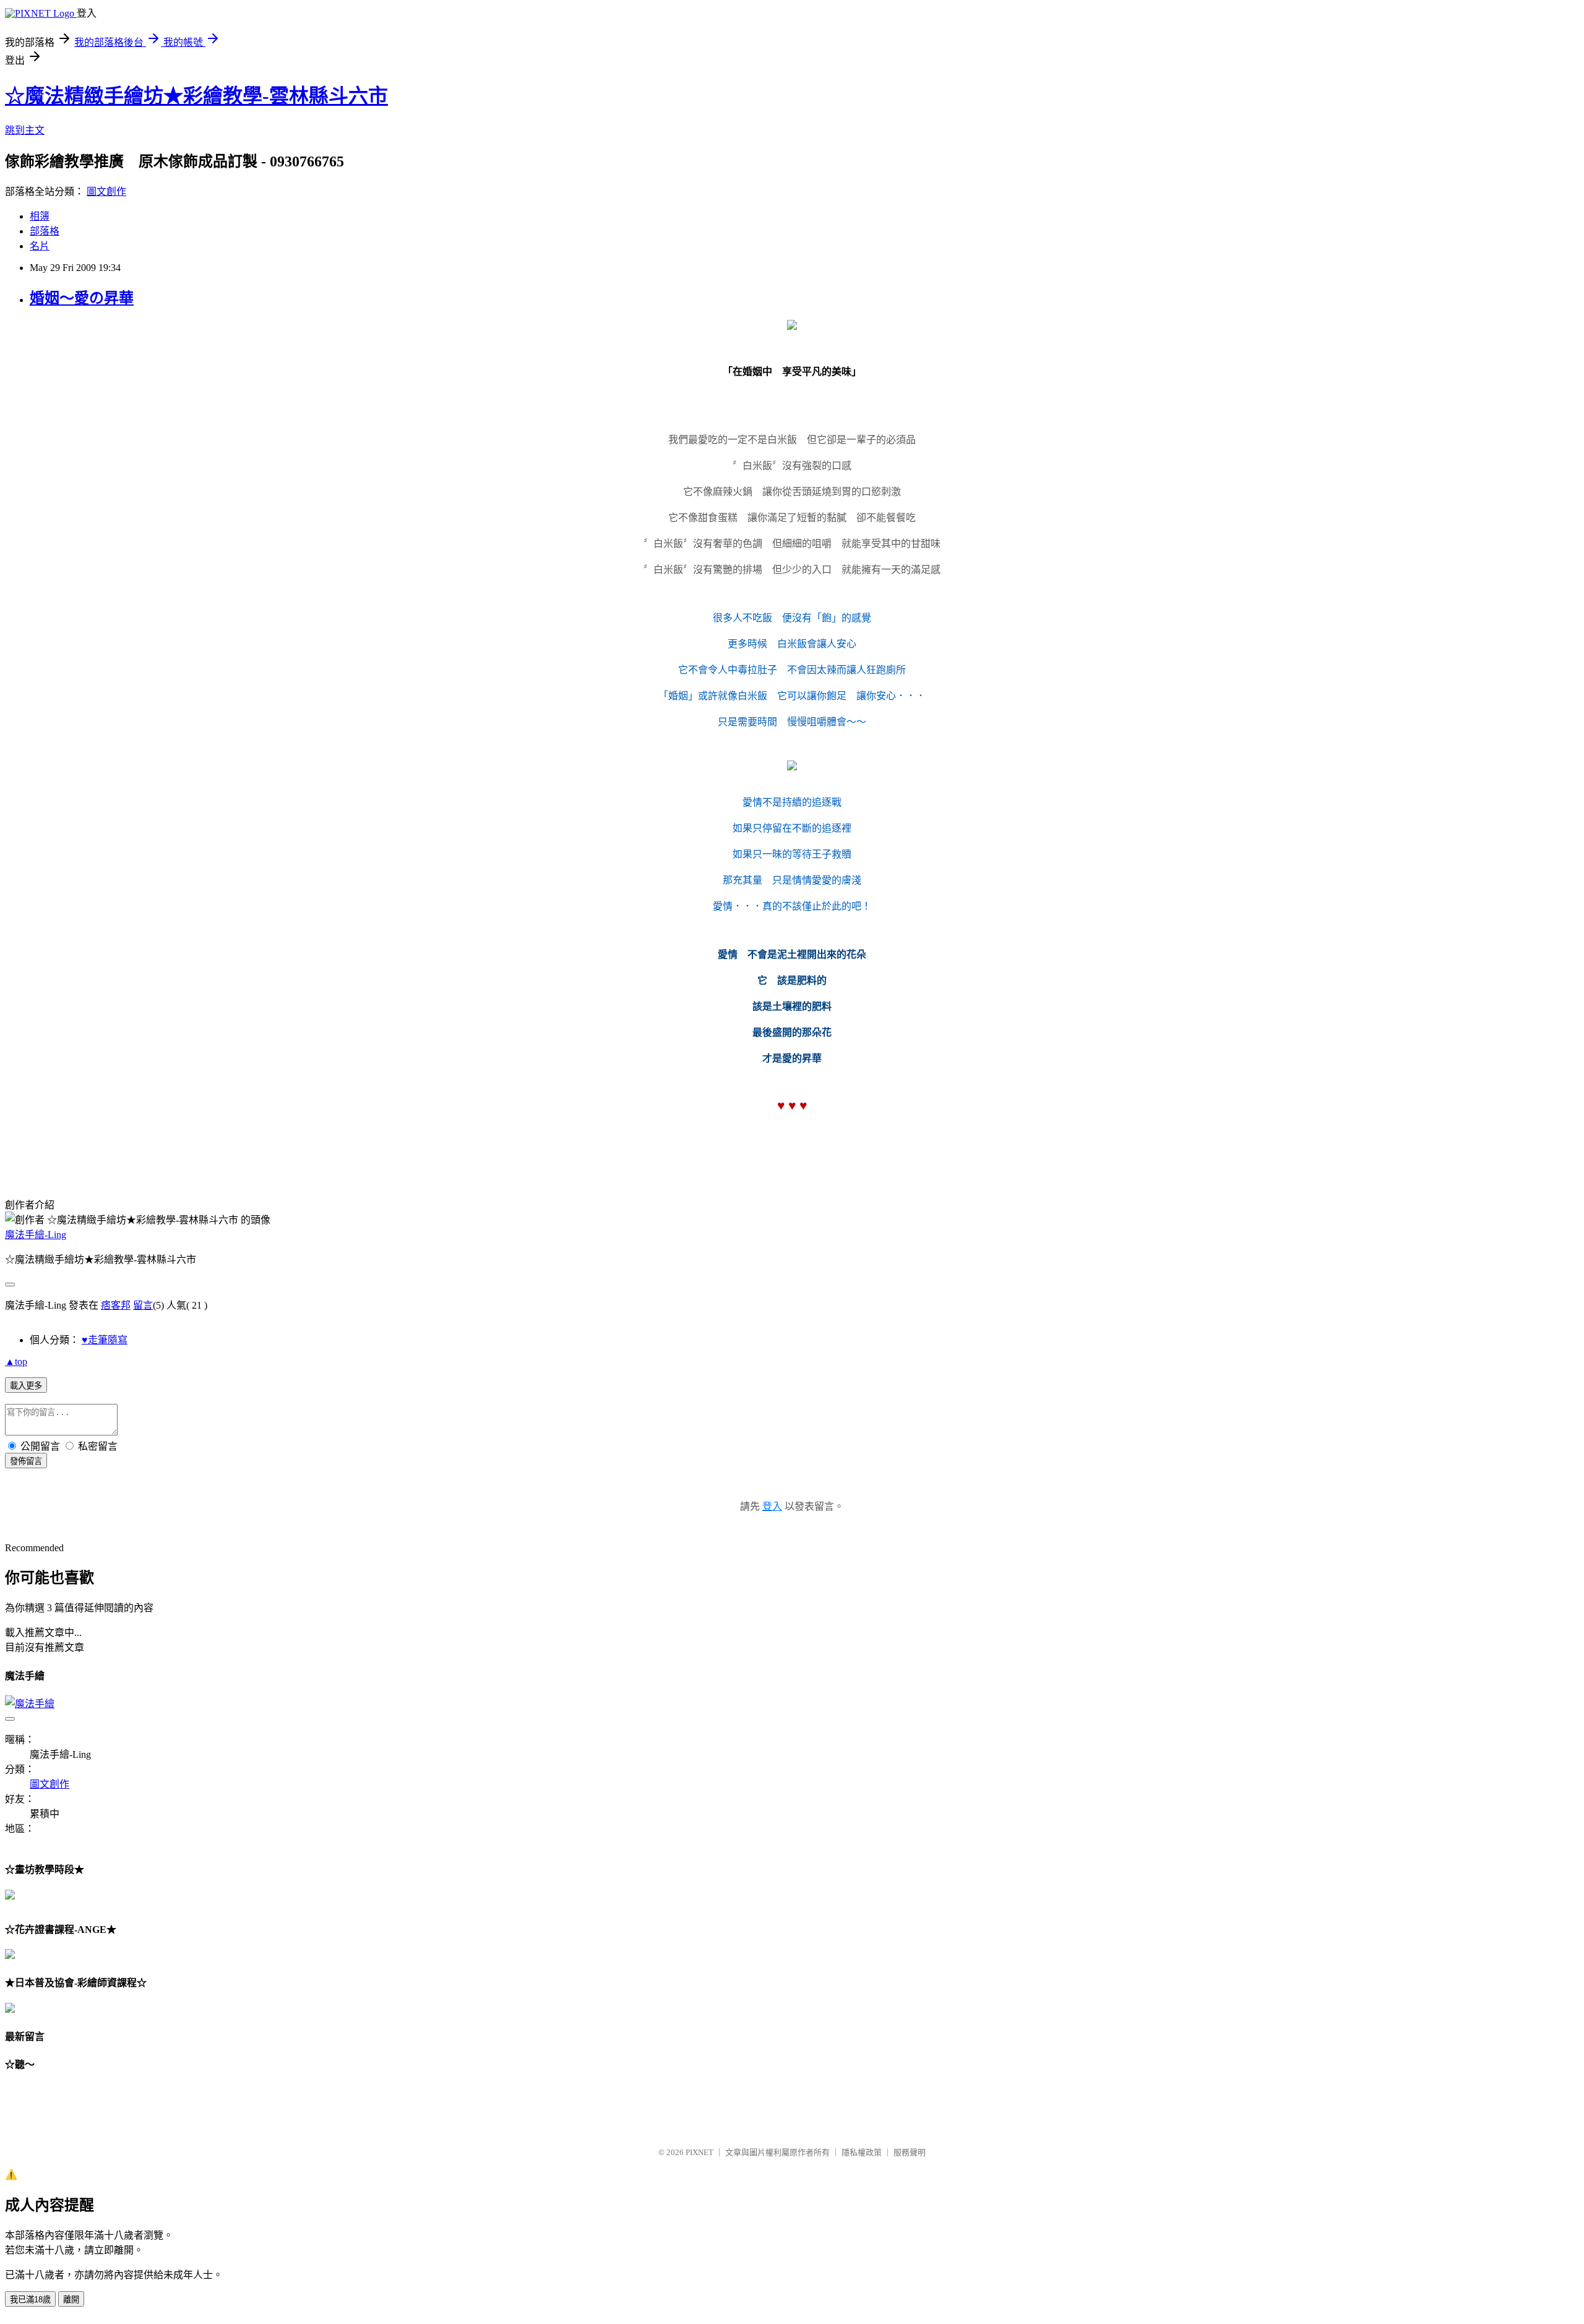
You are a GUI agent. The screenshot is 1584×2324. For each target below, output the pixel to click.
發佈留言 (26, 1461)
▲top (16, 1362)
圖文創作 (106, 192)
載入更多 (26, 1386)
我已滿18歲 (30, 2300)
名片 (40, 246)
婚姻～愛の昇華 (82, 298)
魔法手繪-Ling (36, 1235)
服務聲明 (910, 2152)
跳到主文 (25, 130)
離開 (71, 2300)
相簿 (40, 216)
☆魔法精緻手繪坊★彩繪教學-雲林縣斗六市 (196, 96)
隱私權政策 (862, 2152)
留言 (143, 1305)
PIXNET (699, 2152)
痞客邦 (116, 1305)
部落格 (45, 231)
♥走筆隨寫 (105, 1340)
